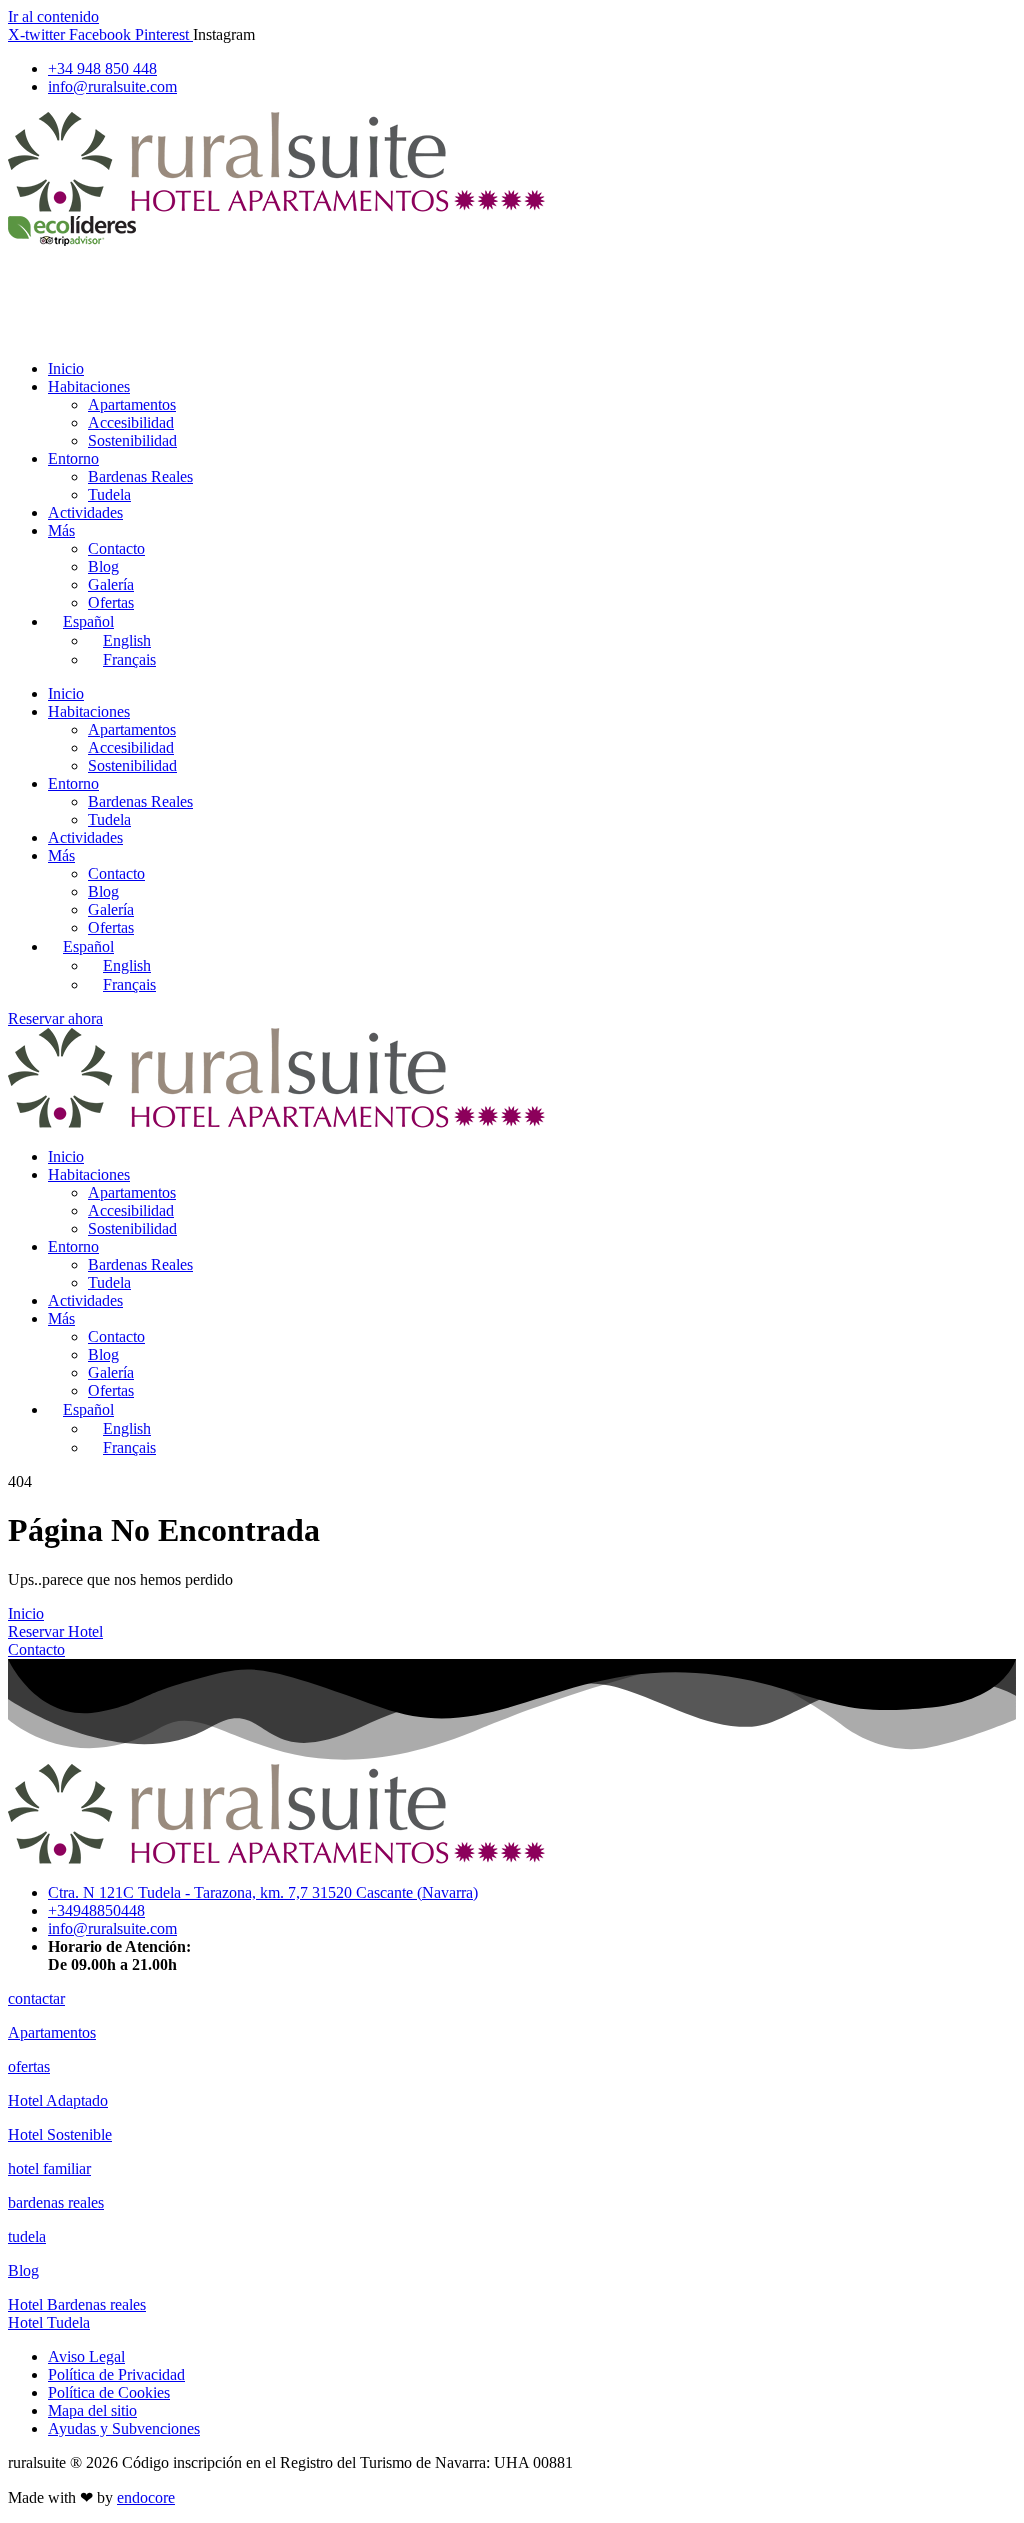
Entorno (73, 458)
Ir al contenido (53, 16)
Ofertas (111, 602)
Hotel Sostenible (60, 2134)
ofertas (29, 2066)
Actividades (85, 512)
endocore (146, 2497)
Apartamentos (132, 404)
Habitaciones (89, 386)
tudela (27, 2236)
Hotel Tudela (49, 2322)
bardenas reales (56, 2202)
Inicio (66, 368)
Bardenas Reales (140, 476)
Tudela (109, 494)
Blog (103, 566)
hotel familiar (49, 2168)
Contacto (116, 548)
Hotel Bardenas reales (77, 2304)
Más (61, 530)
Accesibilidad (131, 422)
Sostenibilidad (132, 440)
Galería (111, 584)
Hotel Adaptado (58, 2100)
